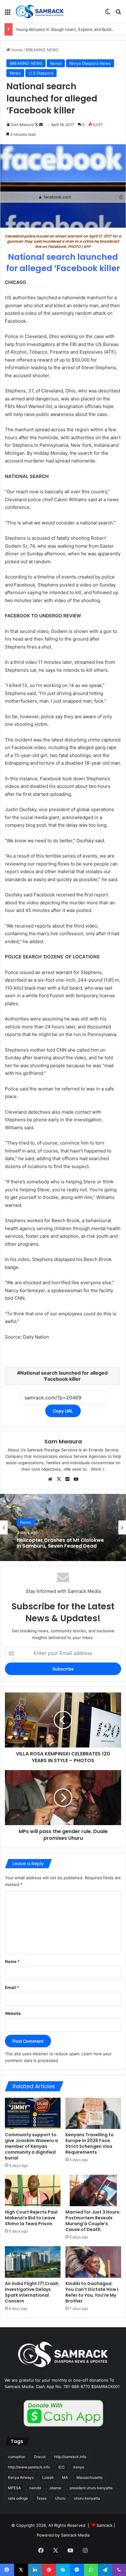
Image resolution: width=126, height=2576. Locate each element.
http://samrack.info (70, 2457)
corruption (17, 2457)
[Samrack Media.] (40, 11)
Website (13, 2013)
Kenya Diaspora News (90, 63)
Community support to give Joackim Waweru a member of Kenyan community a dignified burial (31, 2146)
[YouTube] (76, 1479)
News (15, 73)
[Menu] (8, 14)
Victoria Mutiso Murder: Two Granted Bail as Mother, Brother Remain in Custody (56, 1543)
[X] (59, 1479)
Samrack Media (75, 2535)
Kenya (56, 63)
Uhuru (60, 2498)
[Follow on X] (37, 125)
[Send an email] (41, 125)
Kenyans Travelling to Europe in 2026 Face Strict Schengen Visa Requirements (90, 2143)
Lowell (48, 2477)
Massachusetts (89, 2477)
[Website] (50, 1479)
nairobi (35, 2488)
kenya (79, 2467)
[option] (63, 1527)
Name (12, 1961)
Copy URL (63, 1411)
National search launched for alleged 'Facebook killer (64, 1376)
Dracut (40, 2457)
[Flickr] (67, 1479)
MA (65, 2477)
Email (12, 1987)
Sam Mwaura (22, 125)
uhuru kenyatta (87, 2498)
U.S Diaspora (41, 73)
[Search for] (118, 14)
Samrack (105, 2525)
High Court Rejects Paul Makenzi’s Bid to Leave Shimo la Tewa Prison (31, 2218)
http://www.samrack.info (29, 2467)
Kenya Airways (21, 2477)
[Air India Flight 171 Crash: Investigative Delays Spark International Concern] (33, 2262)
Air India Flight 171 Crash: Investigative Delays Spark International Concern (32, 2292)
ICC (62, 2467)
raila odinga (18, 2498)
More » (98, 1469)
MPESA (14, 2488)
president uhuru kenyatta (91, 2488)
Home (16, 50)
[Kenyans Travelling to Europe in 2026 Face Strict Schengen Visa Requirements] (93, 2113)
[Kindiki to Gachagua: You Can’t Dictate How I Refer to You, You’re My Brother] (93, 2262)
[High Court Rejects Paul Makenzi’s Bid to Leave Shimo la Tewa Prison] (33, 2190)
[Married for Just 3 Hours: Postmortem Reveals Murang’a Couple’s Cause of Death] (93, 2190)
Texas (41, 2498)
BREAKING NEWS (42, 50)
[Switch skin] (108, 14)
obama (55, 2488)
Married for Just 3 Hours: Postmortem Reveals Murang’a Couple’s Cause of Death (93, 2221)
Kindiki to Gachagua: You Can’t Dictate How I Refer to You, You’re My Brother (92, 2292)
